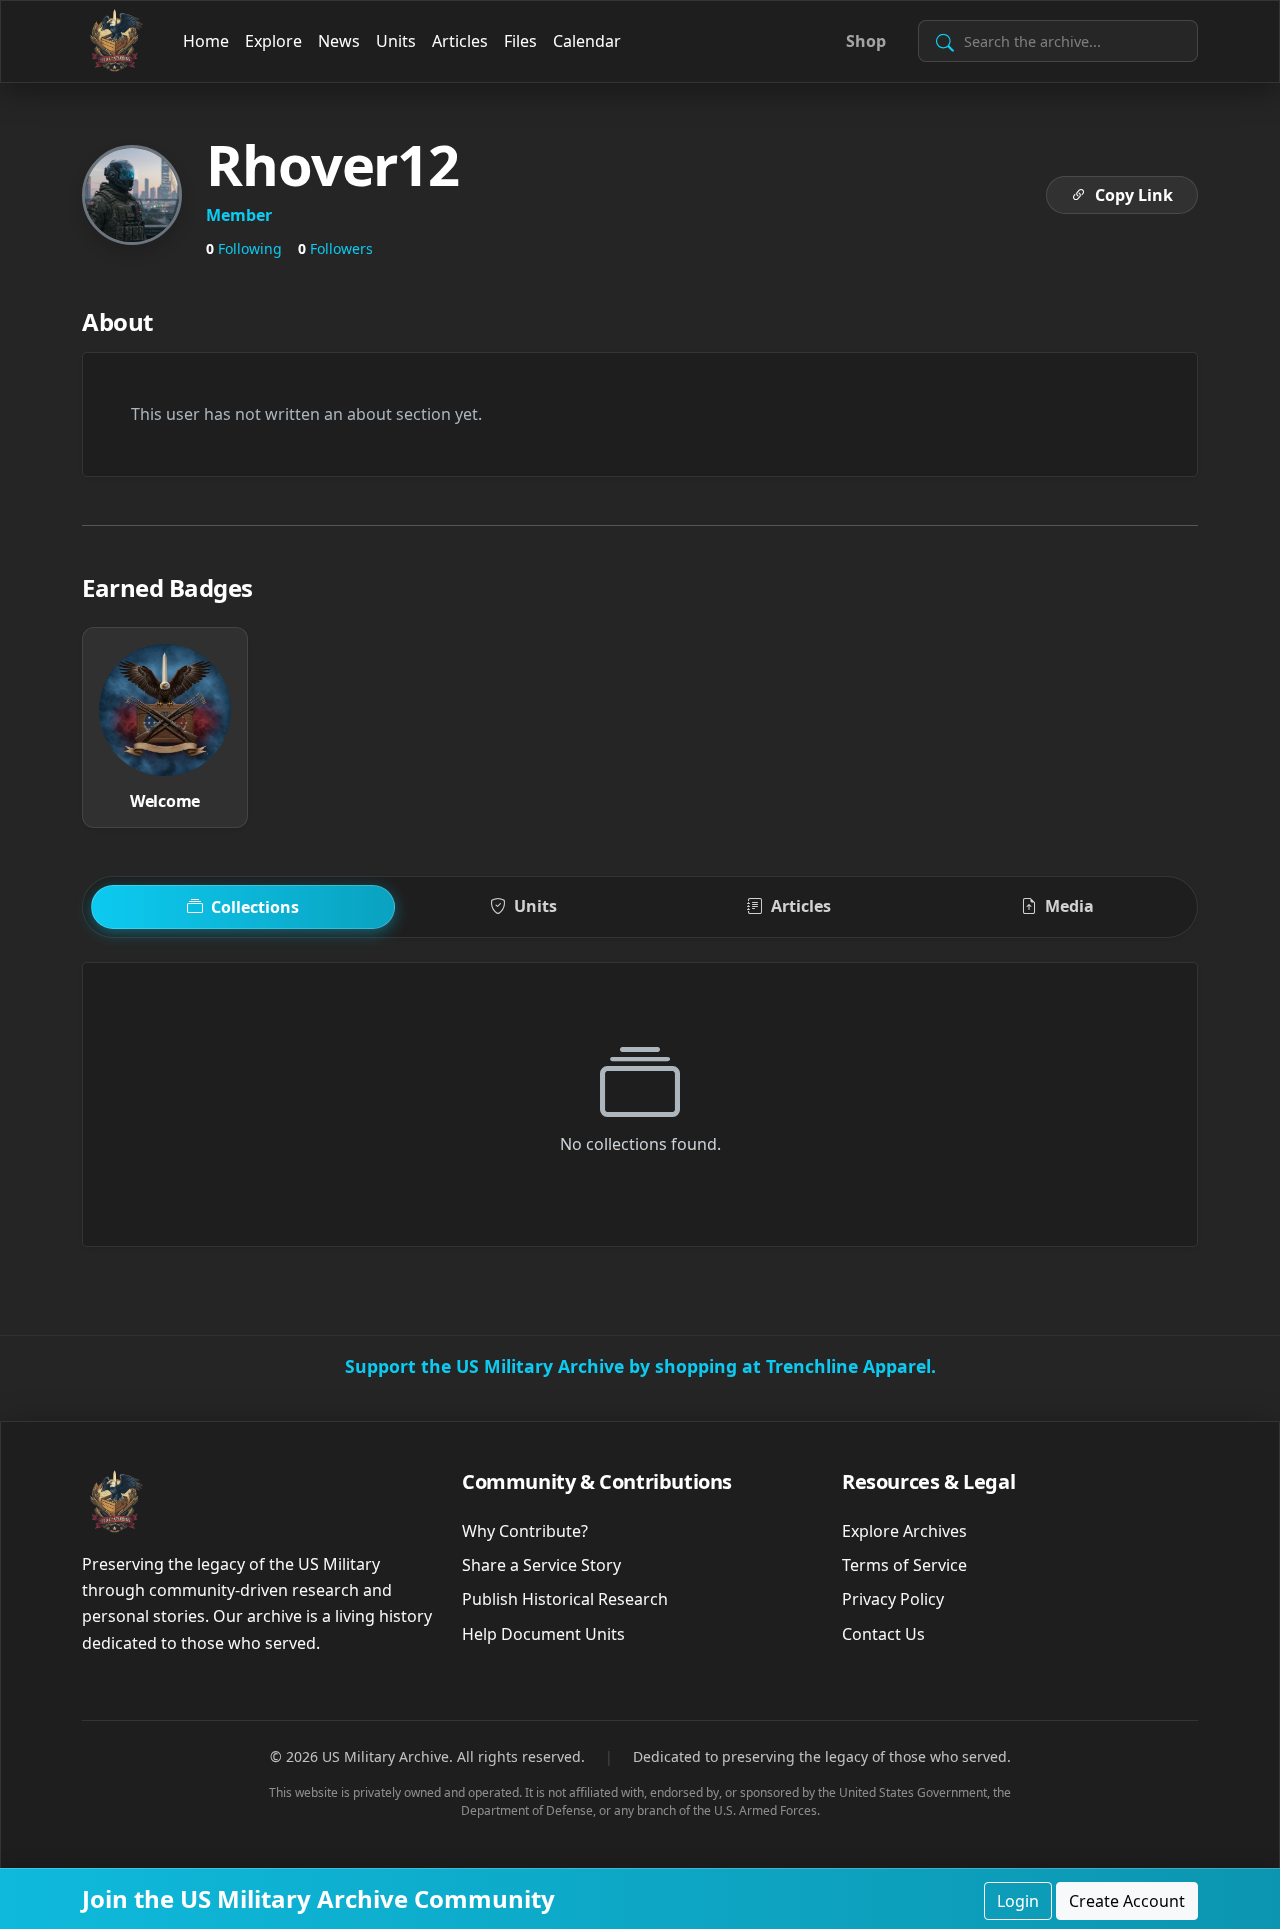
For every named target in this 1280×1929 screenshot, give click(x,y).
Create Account (1127, 1901)
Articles (460, 41)
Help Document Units (543, 1634)
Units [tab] (535, 906)
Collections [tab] (255, 907)
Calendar (587, 41)
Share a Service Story (541, 1565)
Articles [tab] (801, 906)
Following (244, 248)
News (339, 41)
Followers (335, 248)
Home (206, 41)
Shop (866, 41)
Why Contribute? (525, 1531)
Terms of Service (904, 1565)
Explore (273, 41)
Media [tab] (1069, 906)
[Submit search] (945, 41)
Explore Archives (904, 1531)
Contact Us (883, 1634)
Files (520, 41)
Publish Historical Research (565, 1599)
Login (1018, 1901)
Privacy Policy (893, 1599)
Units (396, 41)
